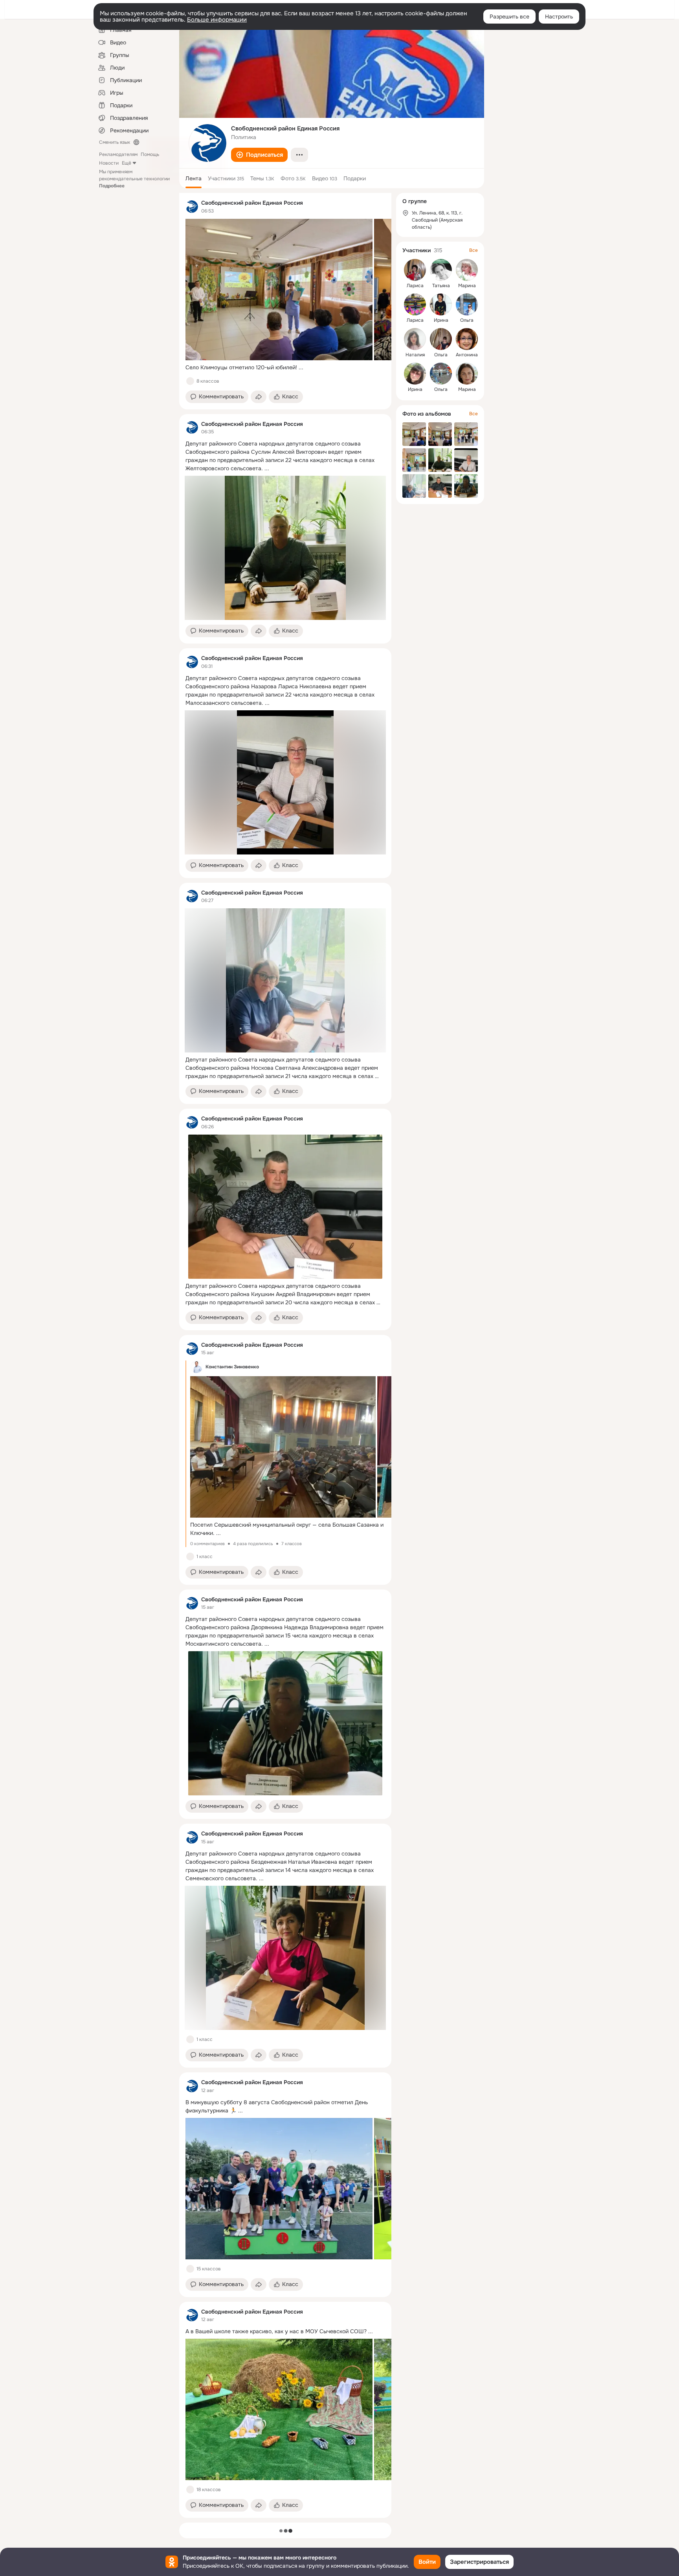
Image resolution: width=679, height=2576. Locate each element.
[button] (259, 155)
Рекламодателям (118, 154)
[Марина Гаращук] (467, 374)
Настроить (559, 17)
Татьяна (441, 286)
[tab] (194, 178)
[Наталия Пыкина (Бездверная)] (415, 339)
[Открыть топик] (285, 368)
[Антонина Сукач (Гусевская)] (467, 339)
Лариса (415, 286)
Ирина (441, 320)
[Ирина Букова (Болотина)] (441, 304)
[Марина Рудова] (467, 270)
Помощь (150, 154)
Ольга (467, 320)
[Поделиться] (259, 397)
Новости (109, 163)
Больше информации (217, 20)
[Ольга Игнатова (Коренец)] (467, 304)
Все (473, 250)
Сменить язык (115, 142)
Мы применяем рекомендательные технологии (134, 179)
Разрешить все (509, 17)
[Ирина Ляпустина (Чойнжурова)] (415, 374)
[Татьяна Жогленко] (441, 270)
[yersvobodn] (192, 207)
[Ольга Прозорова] (441, 339)
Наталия (415, 355)
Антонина (467, 355)
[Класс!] (190, 381)
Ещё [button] (127, 163)
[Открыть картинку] (279, 290)
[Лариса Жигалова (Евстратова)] (415, 304)
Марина (467, 286)
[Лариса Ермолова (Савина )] (415, 270)
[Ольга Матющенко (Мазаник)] (441, 374)
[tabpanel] (285, 1355)
